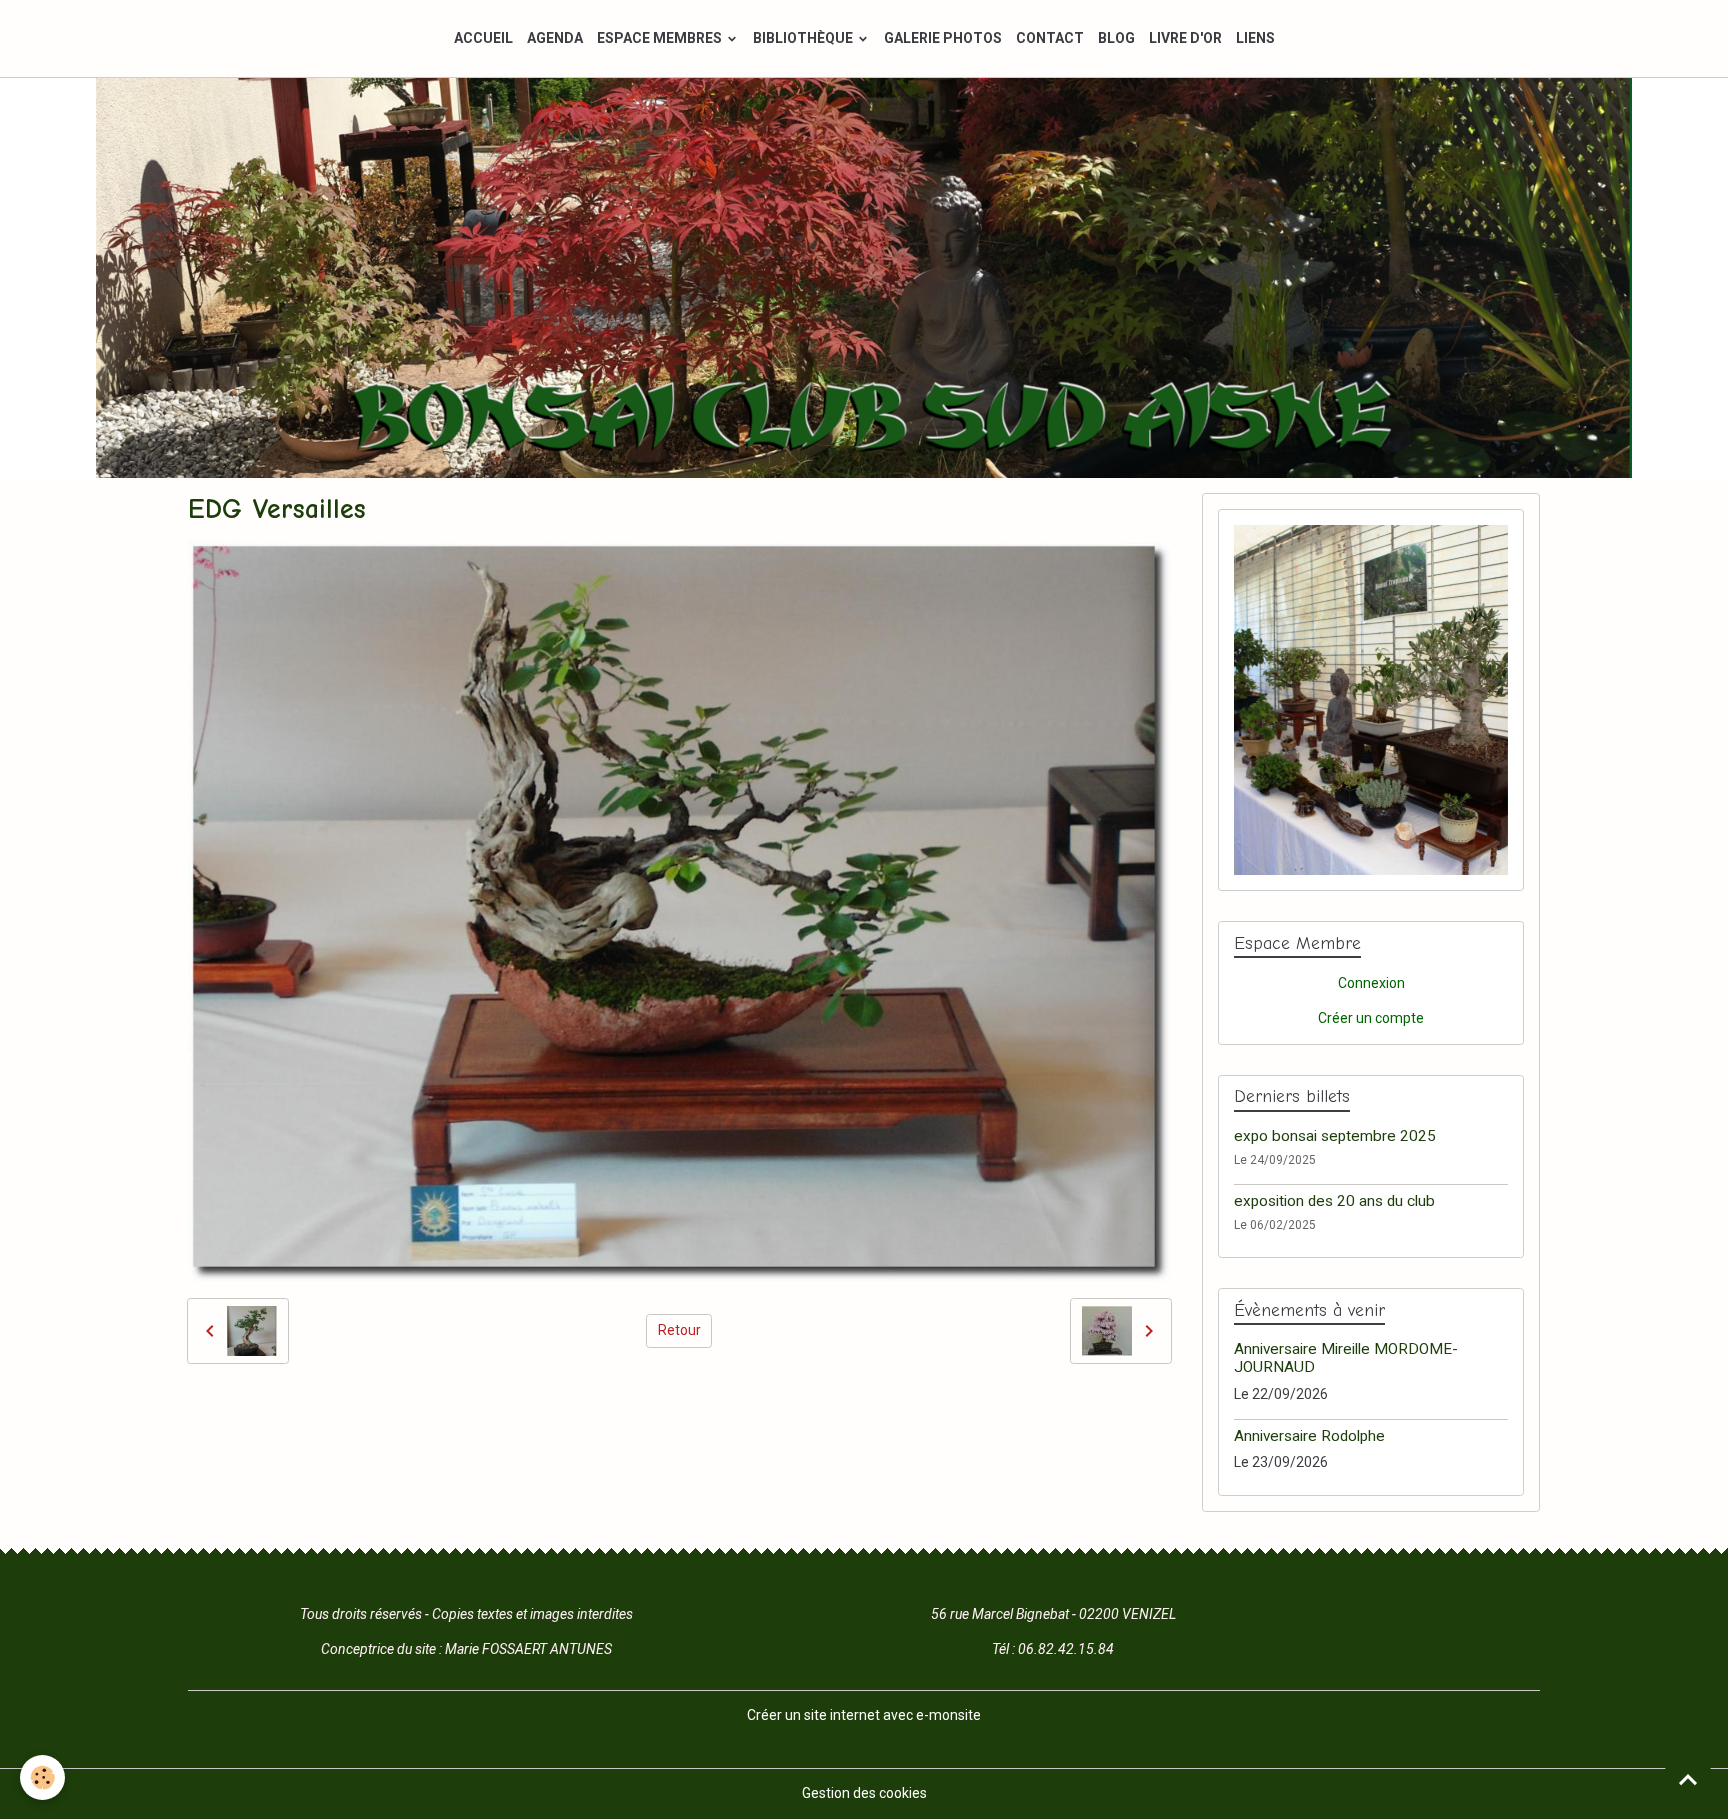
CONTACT (1050, 38)
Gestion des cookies (864, 1793)
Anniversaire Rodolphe (1309, 1436)
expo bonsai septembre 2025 (1335, 1136)
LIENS (1255, 38)
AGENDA (555, 38)
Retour (679, 1330)
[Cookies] (42, 1777)
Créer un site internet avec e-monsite (864, 1715)
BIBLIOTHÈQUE (804, 38)
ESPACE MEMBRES (661, 38)
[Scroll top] (1688, 1779)
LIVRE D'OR (1185, 38)
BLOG (1116, 38)
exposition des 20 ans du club (1334, 1201)
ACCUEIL (483, 38)
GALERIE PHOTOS (943, 38)
